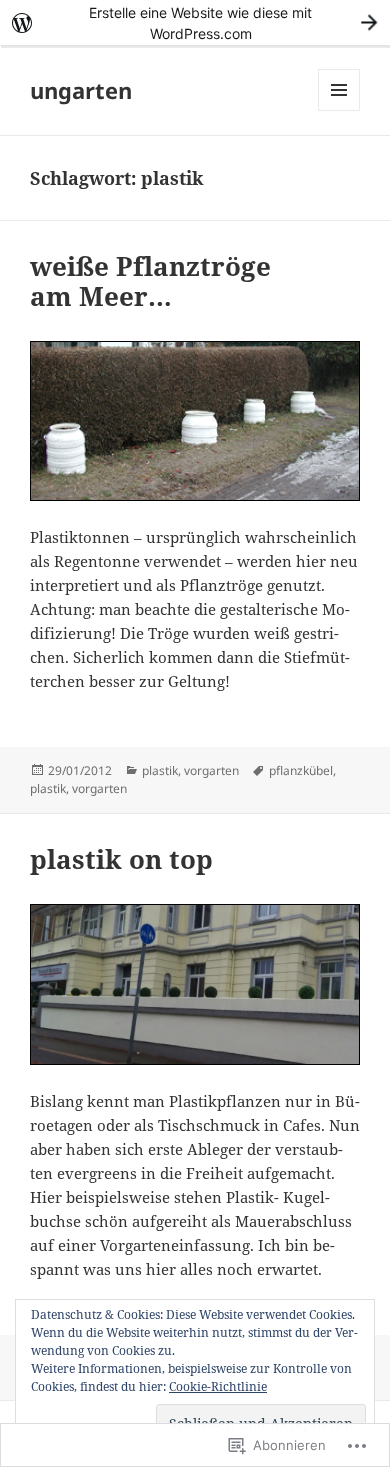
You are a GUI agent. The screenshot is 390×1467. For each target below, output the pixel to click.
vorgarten (211, 770)
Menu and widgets (339, 110)
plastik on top (121, 859)
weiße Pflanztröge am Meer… (150, 281)
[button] (195, 984)
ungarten (81, 90)
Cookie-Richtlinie (218, 1386)
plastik (160, 770)
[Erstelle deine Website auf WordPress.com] (195, 22)
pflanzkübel (301, 770)
